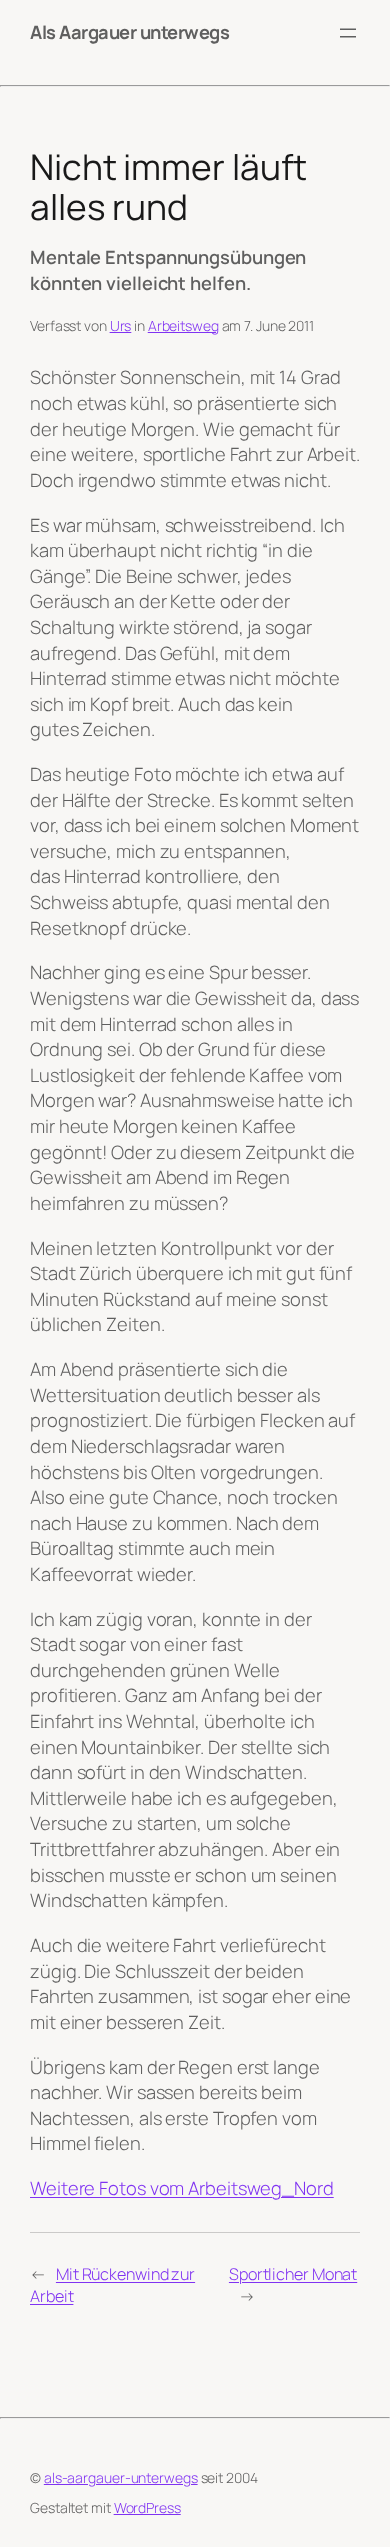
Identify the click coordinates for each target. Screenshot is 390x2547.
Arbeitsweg (183, 325)
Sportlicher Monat (293, 2274)
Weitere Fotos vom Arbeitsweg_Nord (182, 2188)
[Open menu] (348, 33)
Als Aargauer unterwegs (129, 32)
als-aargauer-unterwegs (121, 2477)
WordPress (147, 2507)
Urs (121, 325)
